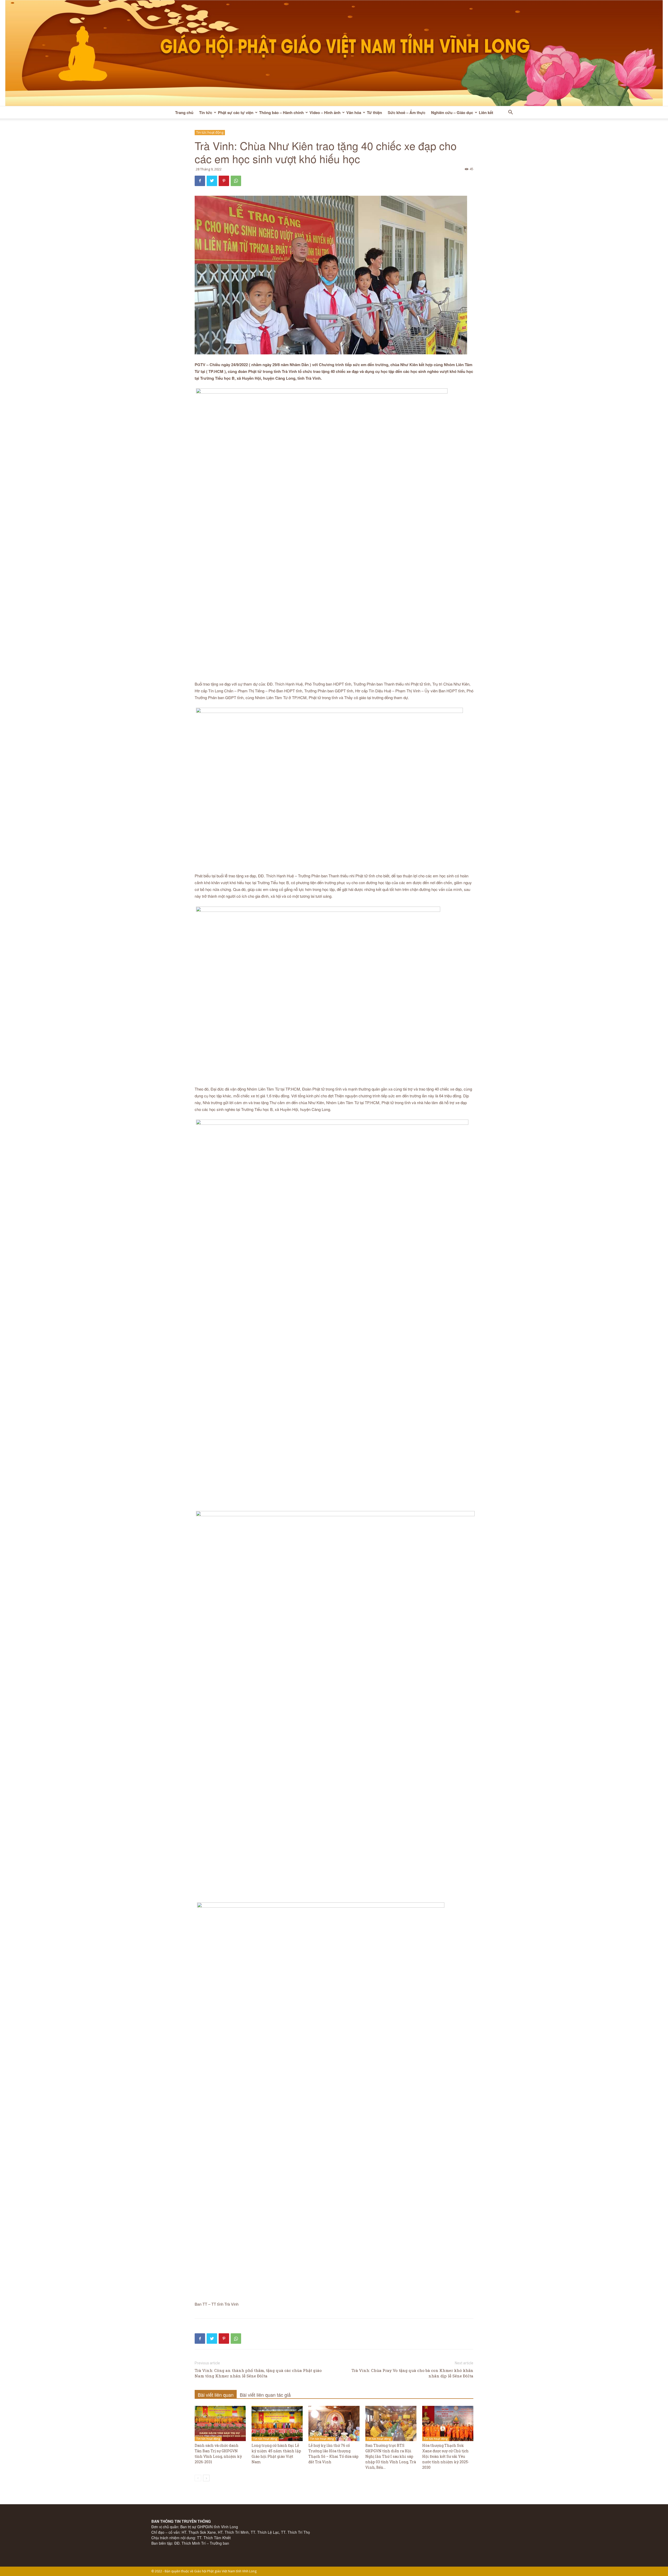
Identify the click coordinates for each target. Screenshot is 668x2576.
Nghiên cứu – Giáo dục (452, 112)
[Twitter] (212, 181)
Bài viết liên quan (216, 2395)
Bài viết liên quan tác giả (265, 2395)
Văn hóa (354, 112)
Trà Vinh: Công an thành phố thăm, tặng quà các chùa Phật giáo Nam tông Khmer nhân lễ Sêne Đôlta (258, 2373)
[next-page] (206, 2478)
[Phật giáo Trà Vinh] (334, 53)
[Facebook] (200, 181)
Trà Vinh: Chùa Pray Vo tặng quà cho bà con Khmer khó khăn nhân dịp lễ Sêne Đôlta (412, 2373)
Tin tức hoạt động (210, 132)
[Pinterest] (224, 181)
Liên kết (486, 112)
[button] (510, 113)
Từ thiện (374, 112)
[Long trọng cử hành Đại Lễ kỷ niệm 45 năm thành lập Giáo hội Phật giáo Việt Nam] (277, 2423)
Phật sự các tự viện (236, 112)
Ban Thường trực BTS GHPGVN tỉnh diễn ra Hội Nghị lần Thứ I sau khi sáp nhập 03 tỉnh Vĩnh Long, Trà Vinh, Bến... (391, 2456)
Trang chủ (184, 112)
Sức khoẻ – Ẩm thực (407, 112)
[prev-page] (198, 2478)
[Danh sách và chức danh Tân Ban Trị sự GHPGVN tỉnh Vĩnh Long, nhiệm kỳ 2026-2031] (220, 2423)
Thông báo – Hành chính (281, 112)
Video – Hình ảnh (325, 112)
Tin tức (206, 112)
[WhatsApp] (236, 181)
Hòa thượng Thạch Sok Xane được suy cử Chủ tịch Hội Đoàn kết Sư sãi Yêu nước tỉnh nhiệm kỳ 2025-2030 (446, 2456)
